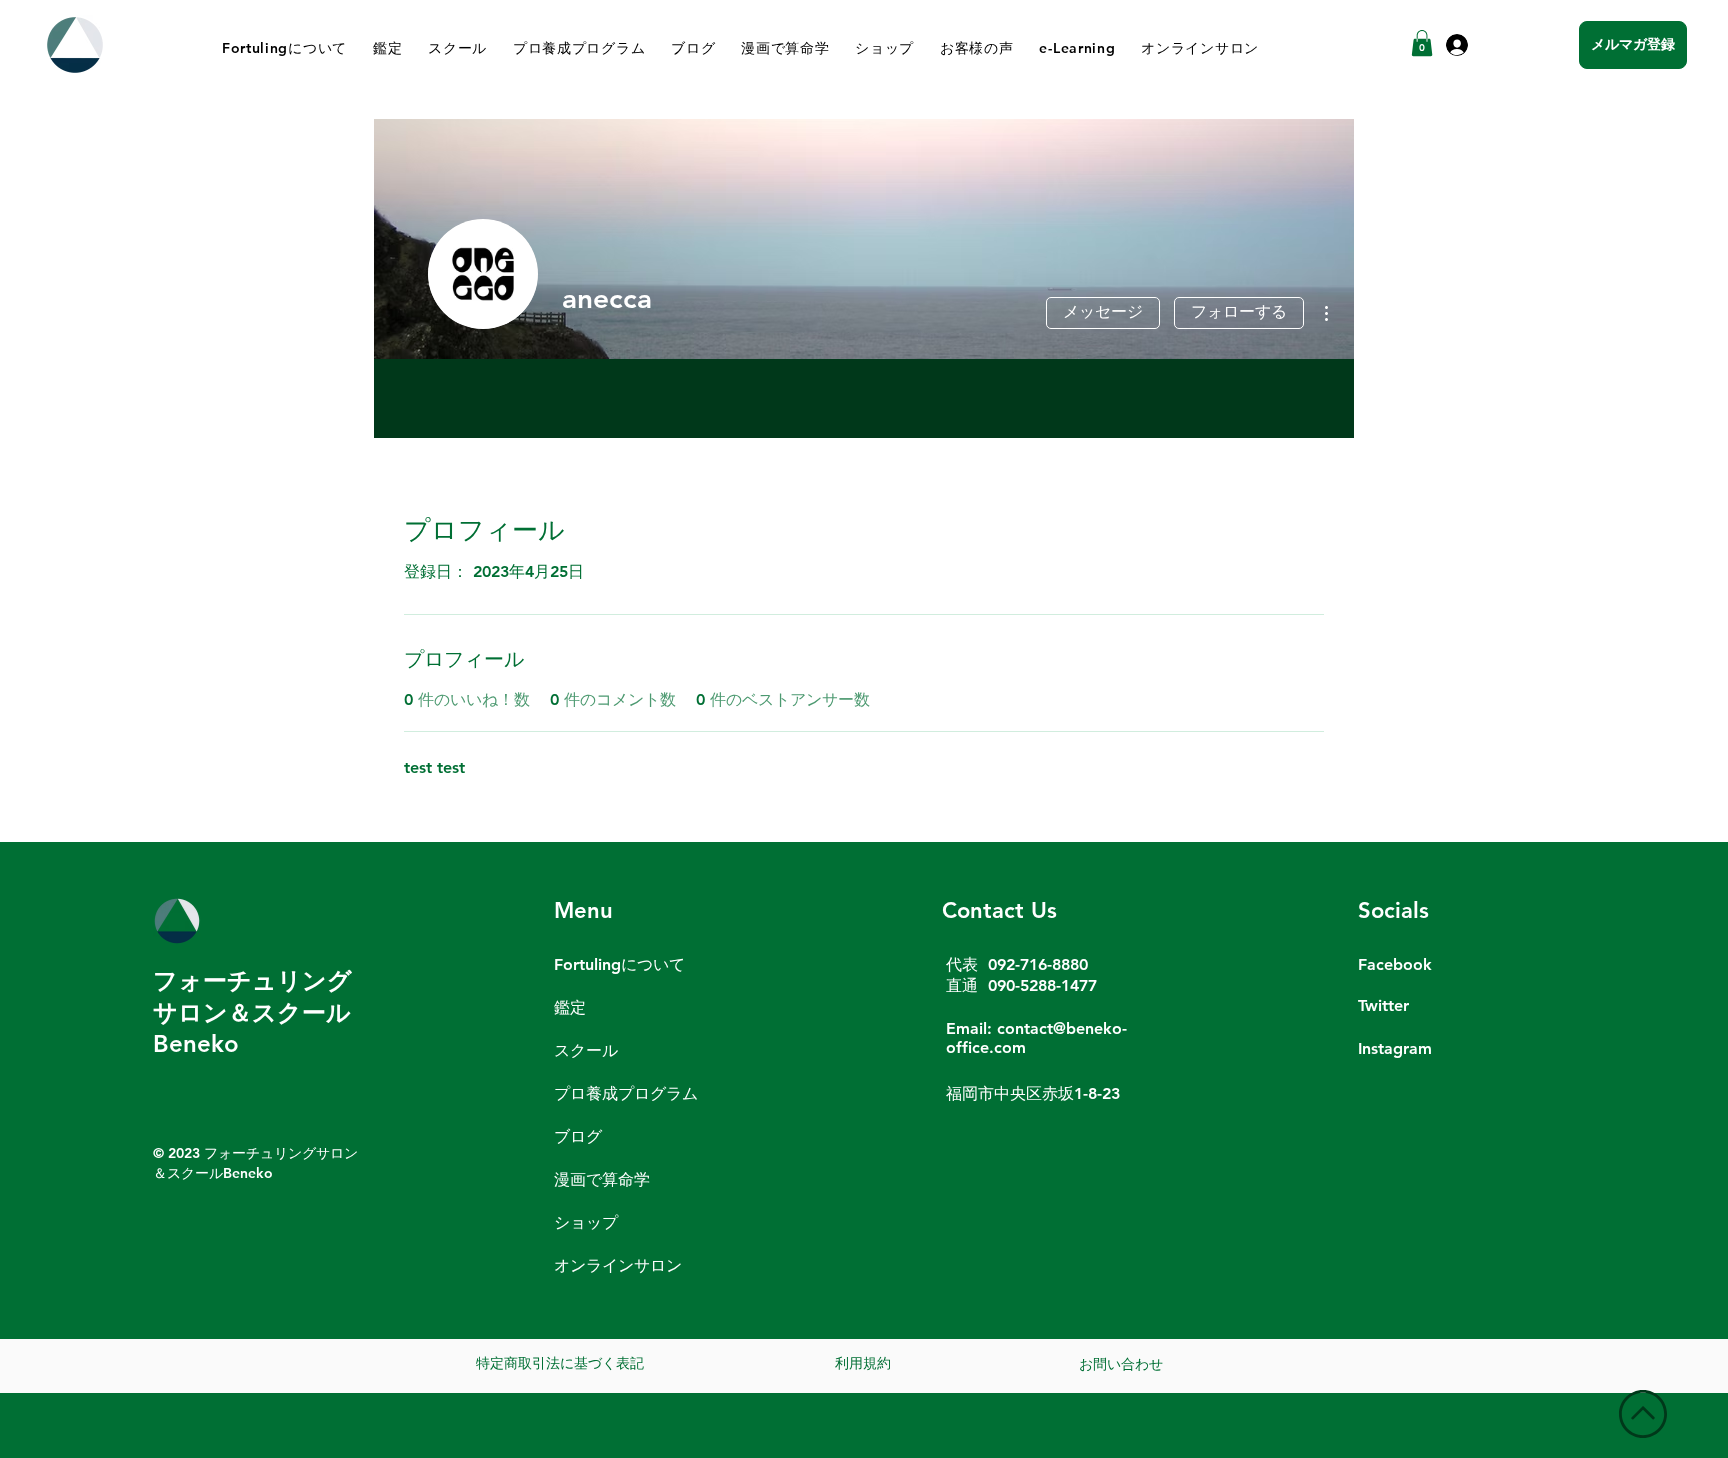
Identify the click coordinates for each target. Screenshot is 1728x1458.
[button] (1422, 43)
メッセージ (1103, 311)
